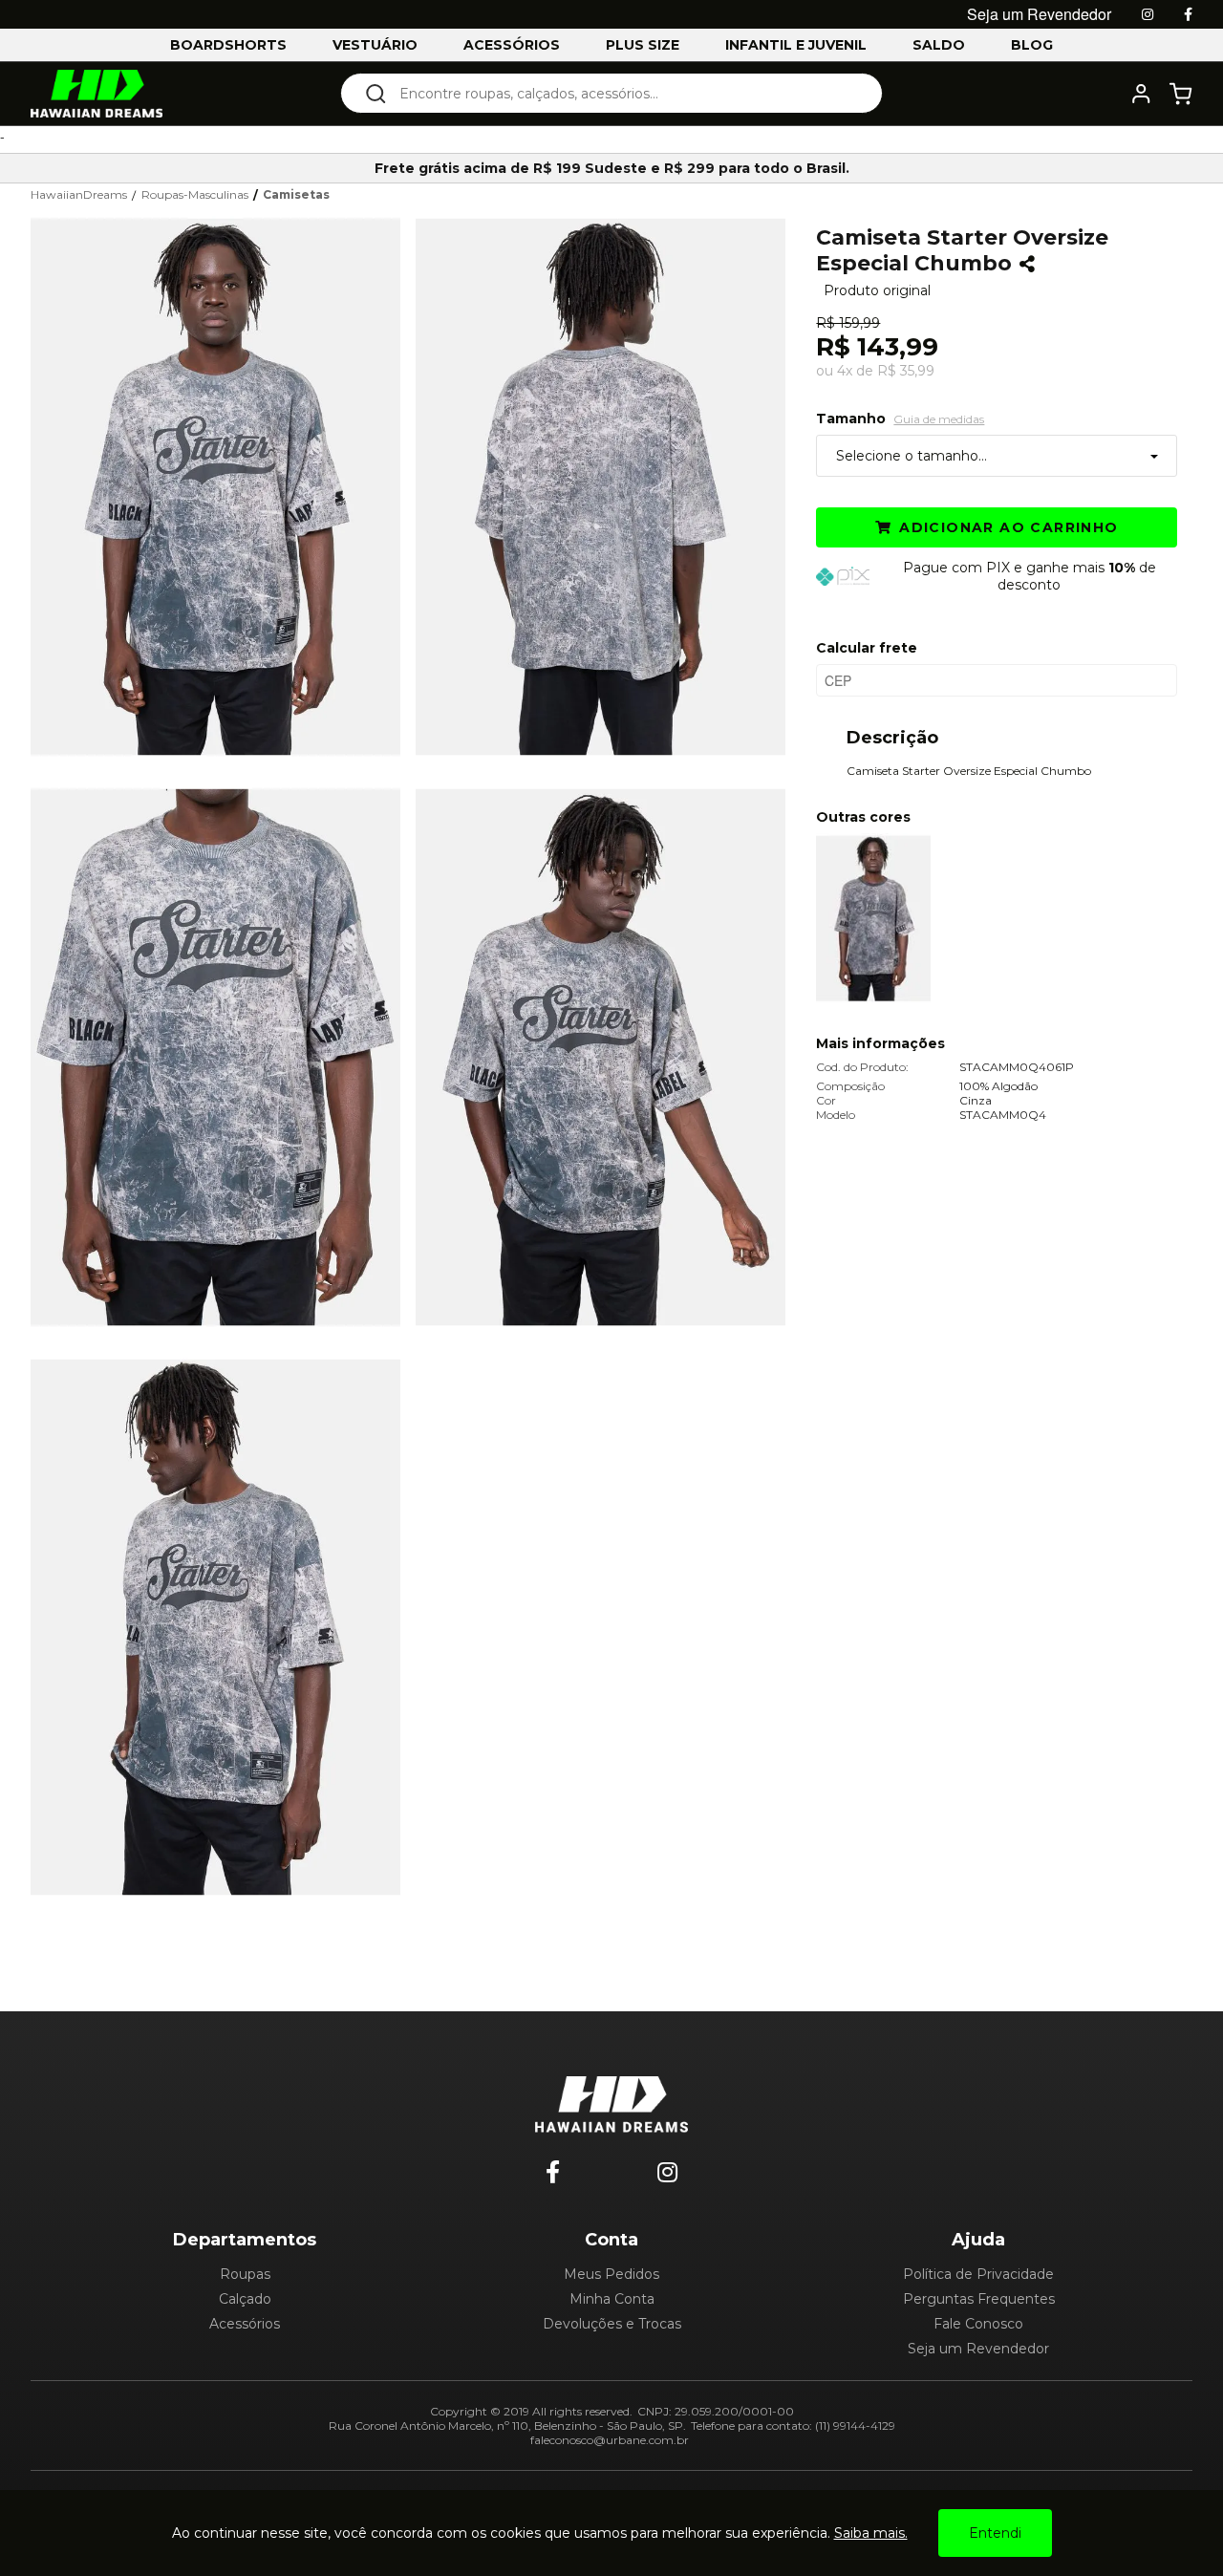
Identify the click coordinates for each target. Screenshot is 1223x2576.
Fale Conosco (978, 2324)
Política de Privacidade (978, 2274)
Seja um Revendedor (978, 2349)
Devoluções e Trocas (612, 2324)
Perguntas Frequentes (979, 2299)
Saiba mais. (871, 2533)
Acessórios (245, 2324)
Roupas (245, 2274)
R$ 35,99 (906, 371)
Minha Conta (612, 2299)
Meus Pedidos (611, 2274)
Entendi (995, 2533)
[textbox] (624, 93)
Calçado (245, 2299)
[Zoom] (223, 484)
